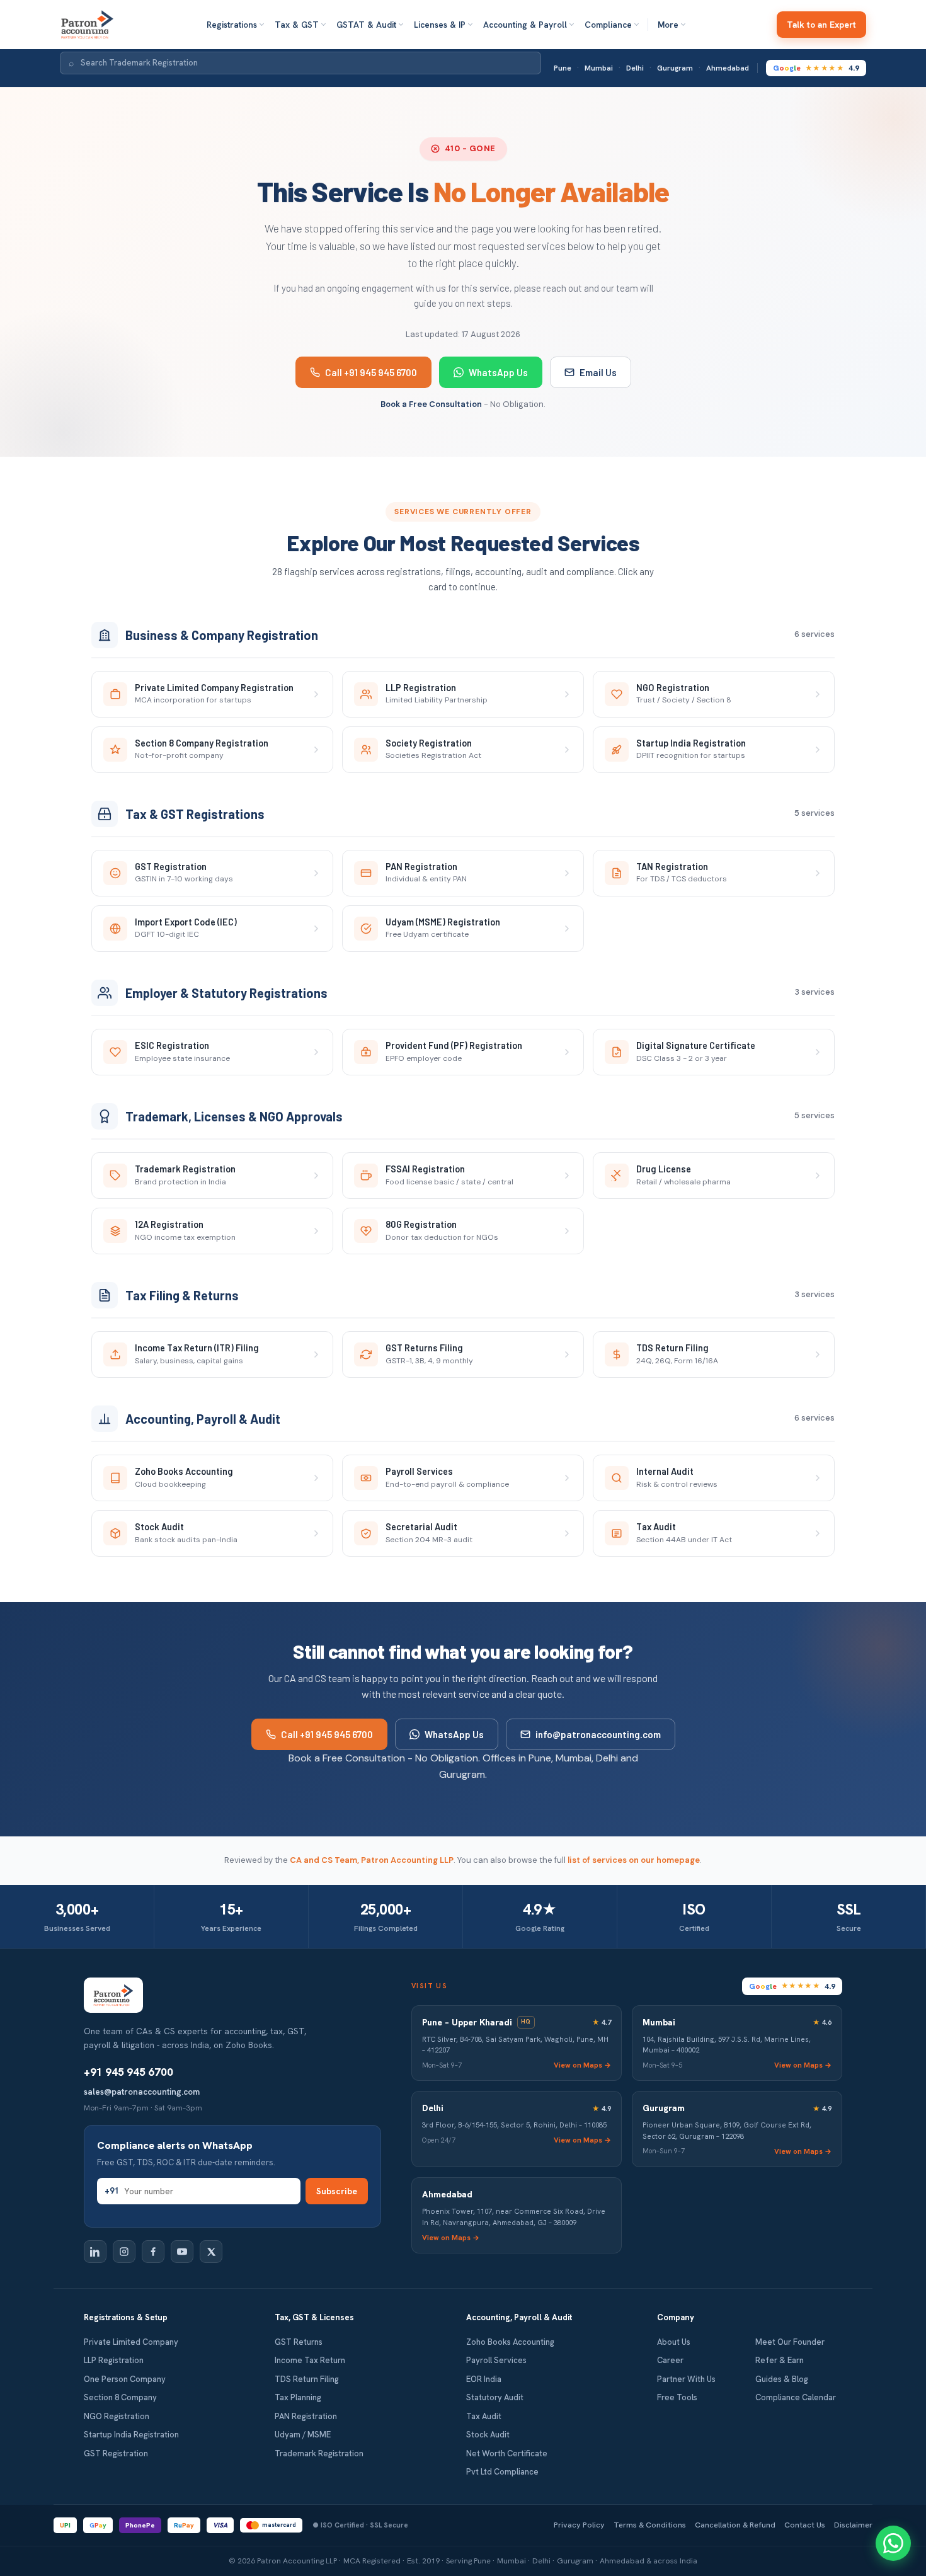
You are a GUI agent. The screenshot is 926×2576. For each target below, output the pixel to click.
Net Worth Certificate (507, 2453)
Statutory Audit (495, 2397)
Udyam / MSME (303, 2435)
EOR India (484, 2379)
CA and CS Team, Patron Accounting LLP (372, 1860)
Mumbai (599, 68)
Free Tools (677, 2397)
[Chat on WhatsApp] (893, 2543)
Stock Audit (488, 2435)
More (668, 25)
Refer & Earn (780, 2360)
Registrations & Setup (126, 2317)
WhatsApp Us (498, 372)
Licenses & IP (440, 25)
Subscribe (337, 2191)
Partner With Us (686, 2379)
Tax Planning (298, 2397)
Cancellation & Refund (735, 2525)
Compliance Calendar (796, 2397)
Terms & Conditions (650, 2525)
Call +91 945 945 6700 (371, 372)
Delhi (635, 68)
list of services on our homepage (634, 1860)
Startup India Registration (131, 2435)
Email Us (598, 372)
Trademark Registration (319, 2453)
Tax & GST (297, 25)
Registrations (232, 25)
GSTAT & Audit (366, 25)
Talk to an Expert (821, 25)
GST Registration (116, 2453)
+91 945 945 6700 (129, 2072)
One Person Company (125, 2379)
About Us (674, 2342)
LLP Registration (114, 2360)
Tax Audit (484, 2416)
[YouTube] (182, 2252)
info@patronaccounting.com (598, 1734)
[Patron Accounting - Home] (87, 25)
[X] (211, 2252)
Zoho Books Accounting (510, 2342)
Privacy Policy (579, 2525)
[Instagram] (124, 2252)
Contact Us (805, 2525)
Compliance (608, 25)
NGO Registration (117, 2416)
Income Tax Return (310, 2360)
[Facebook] (153, 2252)
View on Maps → (582, 2065)
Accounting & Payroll (525, 25)
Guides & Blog (782, 2379)
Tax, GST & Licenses (314, 2317)
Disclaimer (853, 2525)
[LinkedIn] (95, 2252)
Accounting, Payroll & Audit (519, 2317)
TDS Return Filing (307, 2379)
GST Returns (299, 2342)
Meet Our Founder (790, 2342)
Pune (563, 68)
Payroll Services (496, 2360)
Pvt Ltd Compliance (502, 2472)
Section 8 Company (120, 2397)
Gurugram (675, 68)
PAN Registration (306, 2416)
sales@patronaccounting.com (142, 2092)
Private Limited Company (131, 2342)
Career (670, 2360)
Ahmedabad (728, 68)
